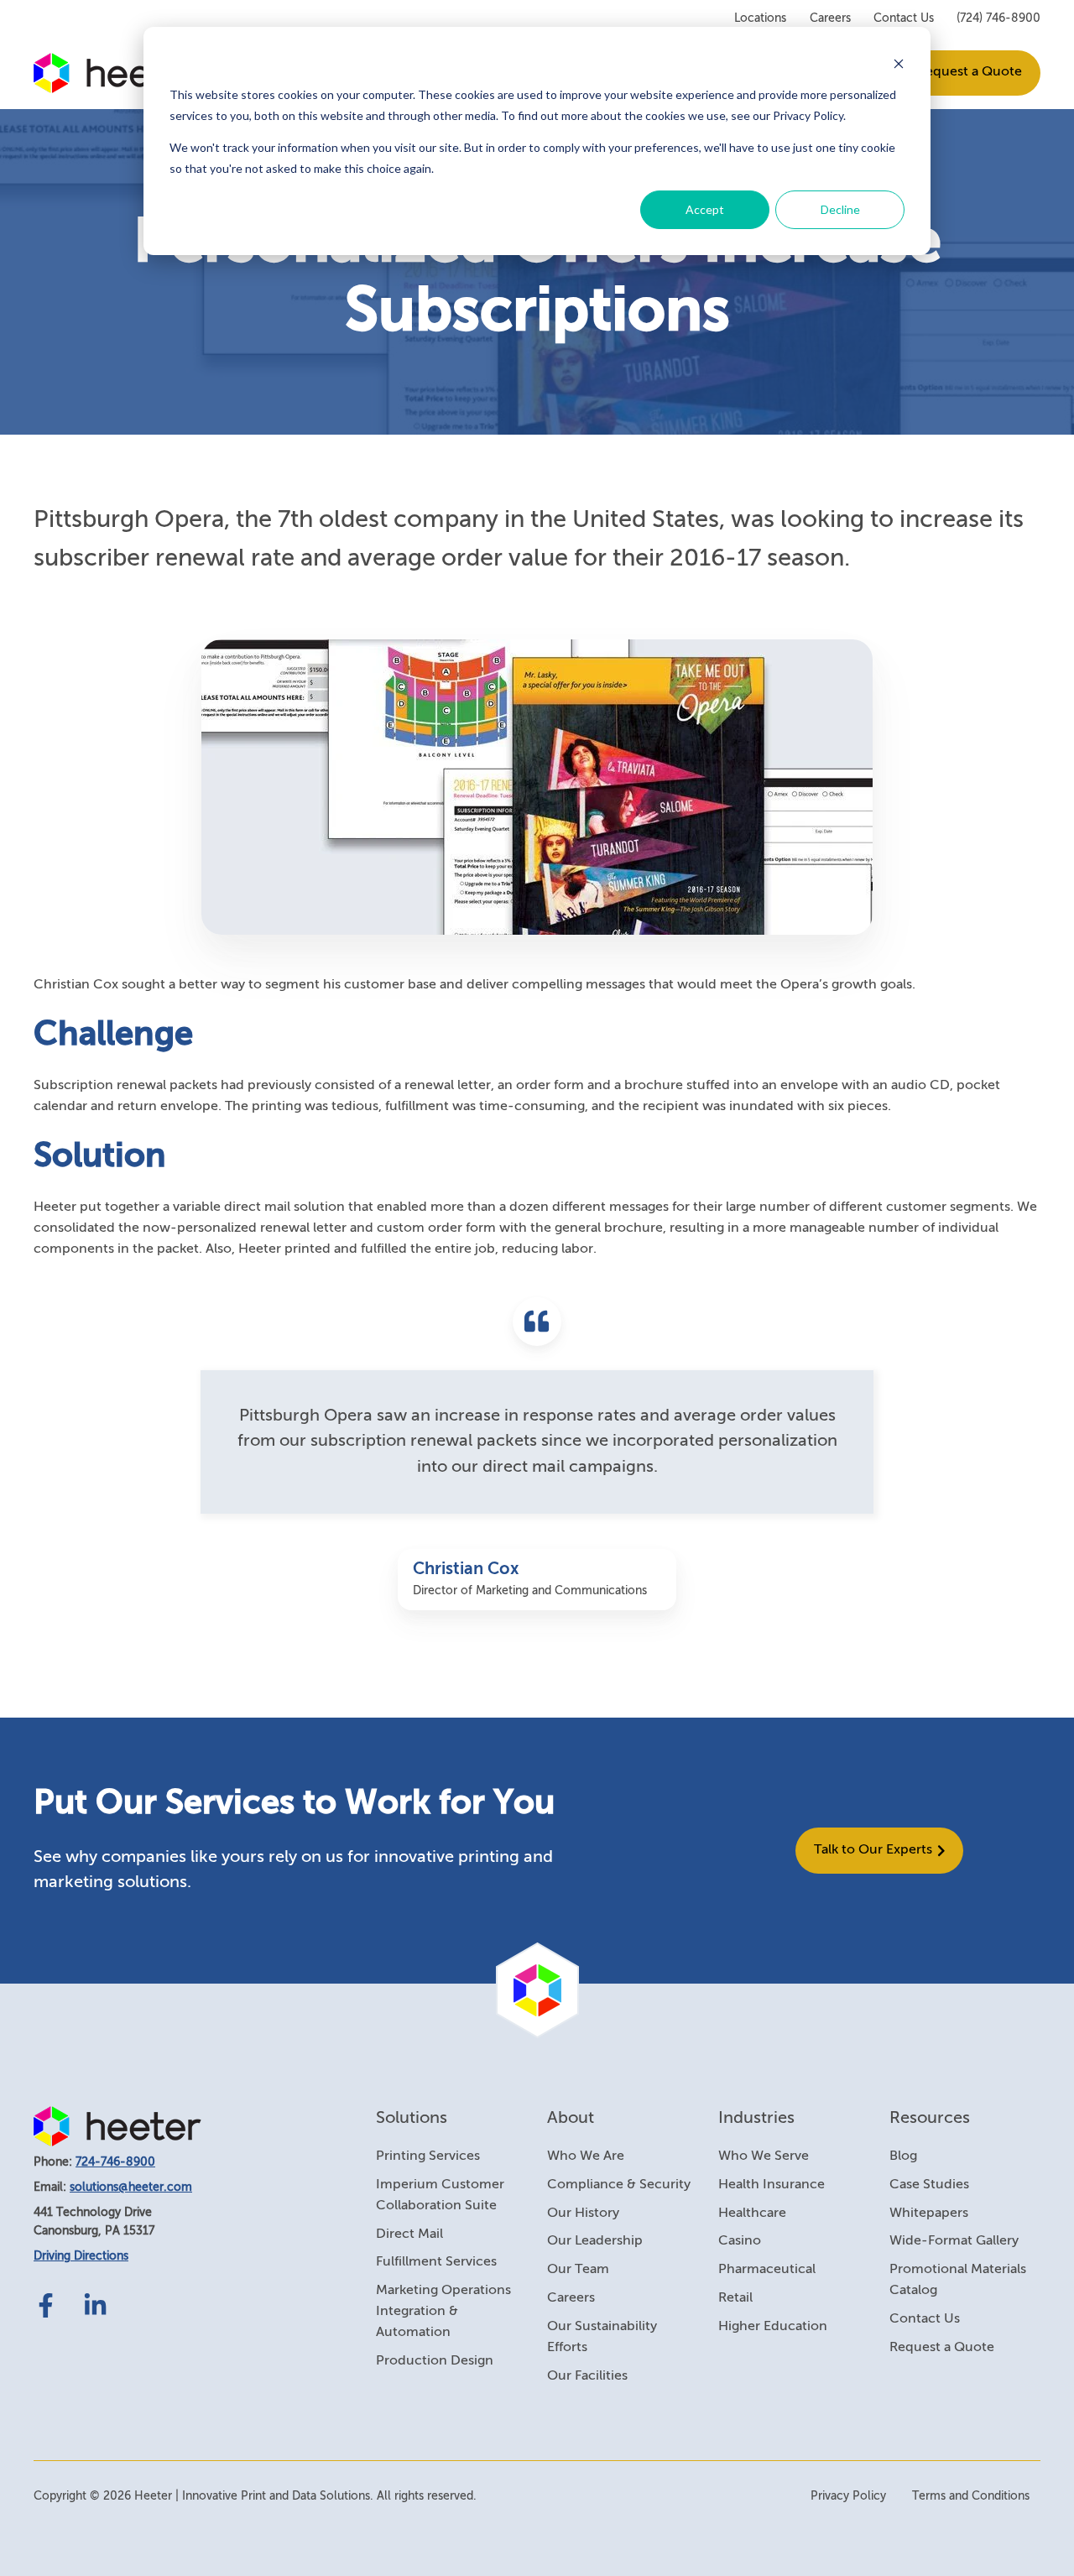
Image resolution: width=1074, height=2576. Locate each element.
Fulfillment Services (436, 2262)
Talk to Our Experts (873, 1850)
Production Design (435, 2361)
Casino (740, 2241)
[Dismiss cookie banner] (899, 63)
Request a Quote (970, 72)
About (571, 2118)
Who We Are (586, 2156)
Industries (756, 2118)
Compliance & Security (619, 2185)
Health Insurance (772, 2185)
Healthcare (752, 2214)
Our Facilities (587, 2376)
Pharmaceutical (767, 2270)
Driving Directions (81, 2256)
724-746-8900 (115, 2162)
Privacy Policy (848, 2496)
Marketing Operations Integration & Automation (443, 2312)
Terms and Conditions (971, 2496)
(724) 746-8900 (998, 18)
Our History (583, 2214)
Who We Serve (764, 2156)
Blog (903, 2156)
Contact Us (904, 18)
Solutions (412, 2118)
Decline (840, 209)
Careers (830, 18)
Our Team (578, 2270)
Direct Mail (409, 2234)
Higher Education (773, 2327)
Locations (760, 18)
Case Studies (929, 2185)
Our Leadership (595, 2241)
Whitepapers (929, 2214)
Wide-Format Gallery (954, 2241)
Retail (735, 2298)
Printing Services (428, 2156)
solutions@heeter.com (131, 2188)
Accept (705, 209)
